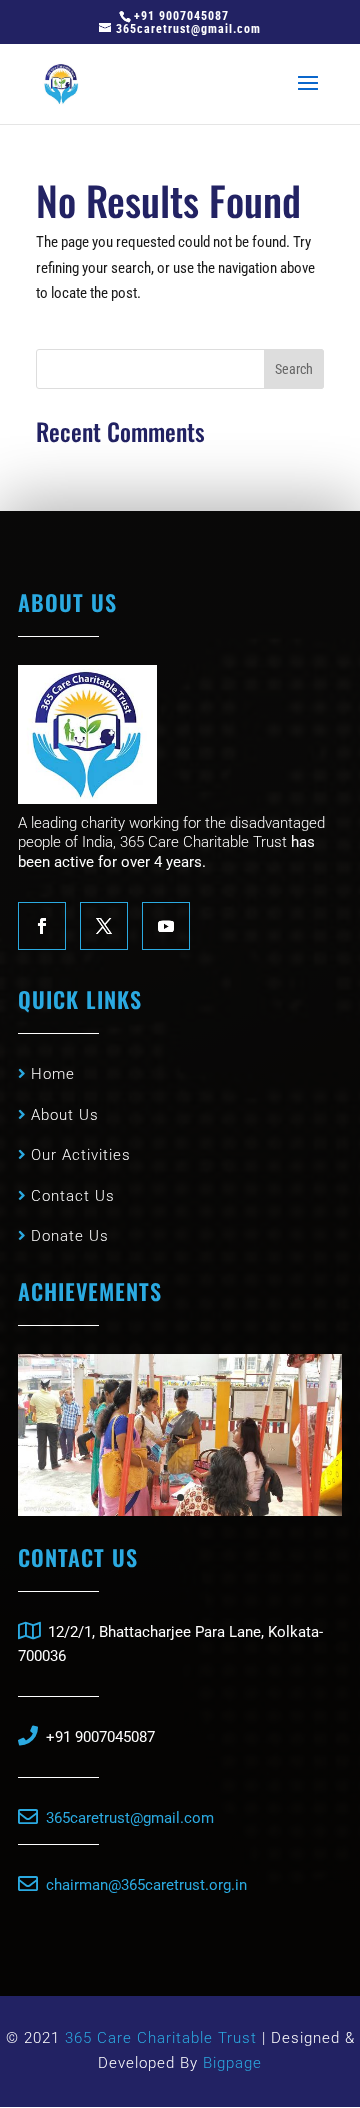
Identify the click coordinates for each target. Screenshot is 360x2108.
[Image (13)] (180, 1511)
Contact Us (70, 1196)
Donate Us (67, 1236)
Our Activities (78, 1155)
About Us (62, 1115)
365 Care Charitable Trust (163, 2038)
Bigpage (232, 2063)
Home (50, 1074)
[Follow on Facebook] (42, 926)
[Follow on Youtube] (166, 926)
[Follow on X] (104, 926)
